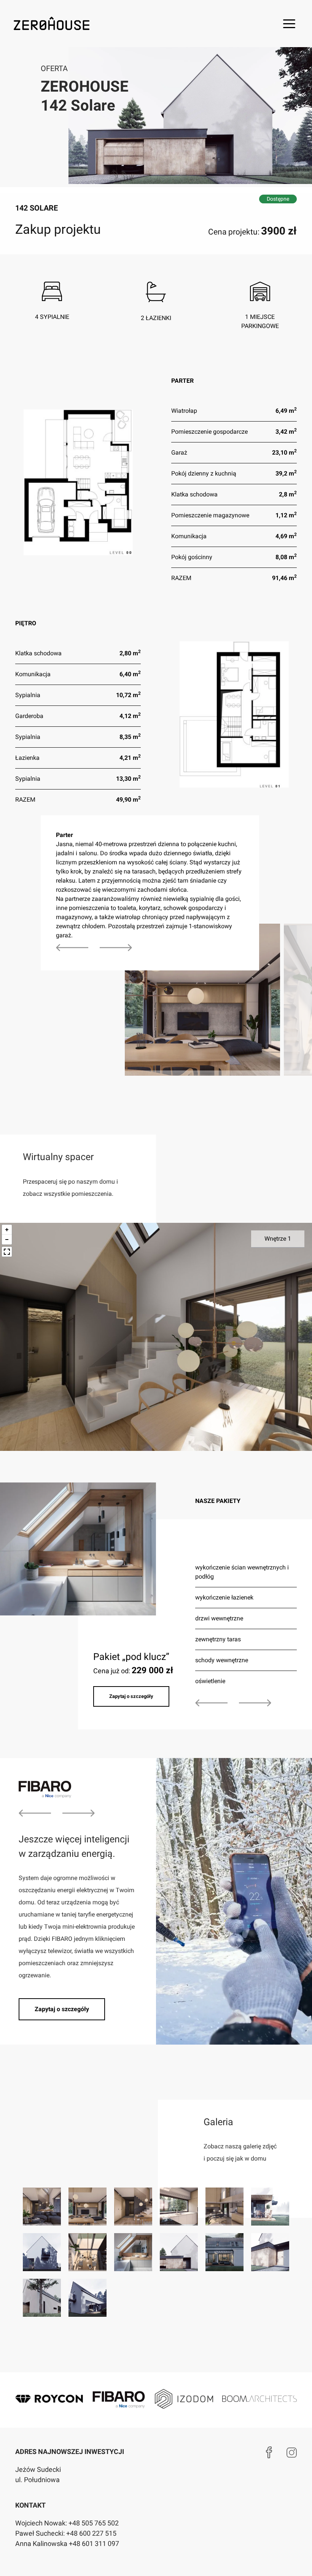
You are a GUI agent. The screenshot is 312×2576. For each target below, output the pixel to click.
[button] (289, 24)
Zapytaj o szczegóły (131, 1696)
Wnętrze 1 (278, 1239)
